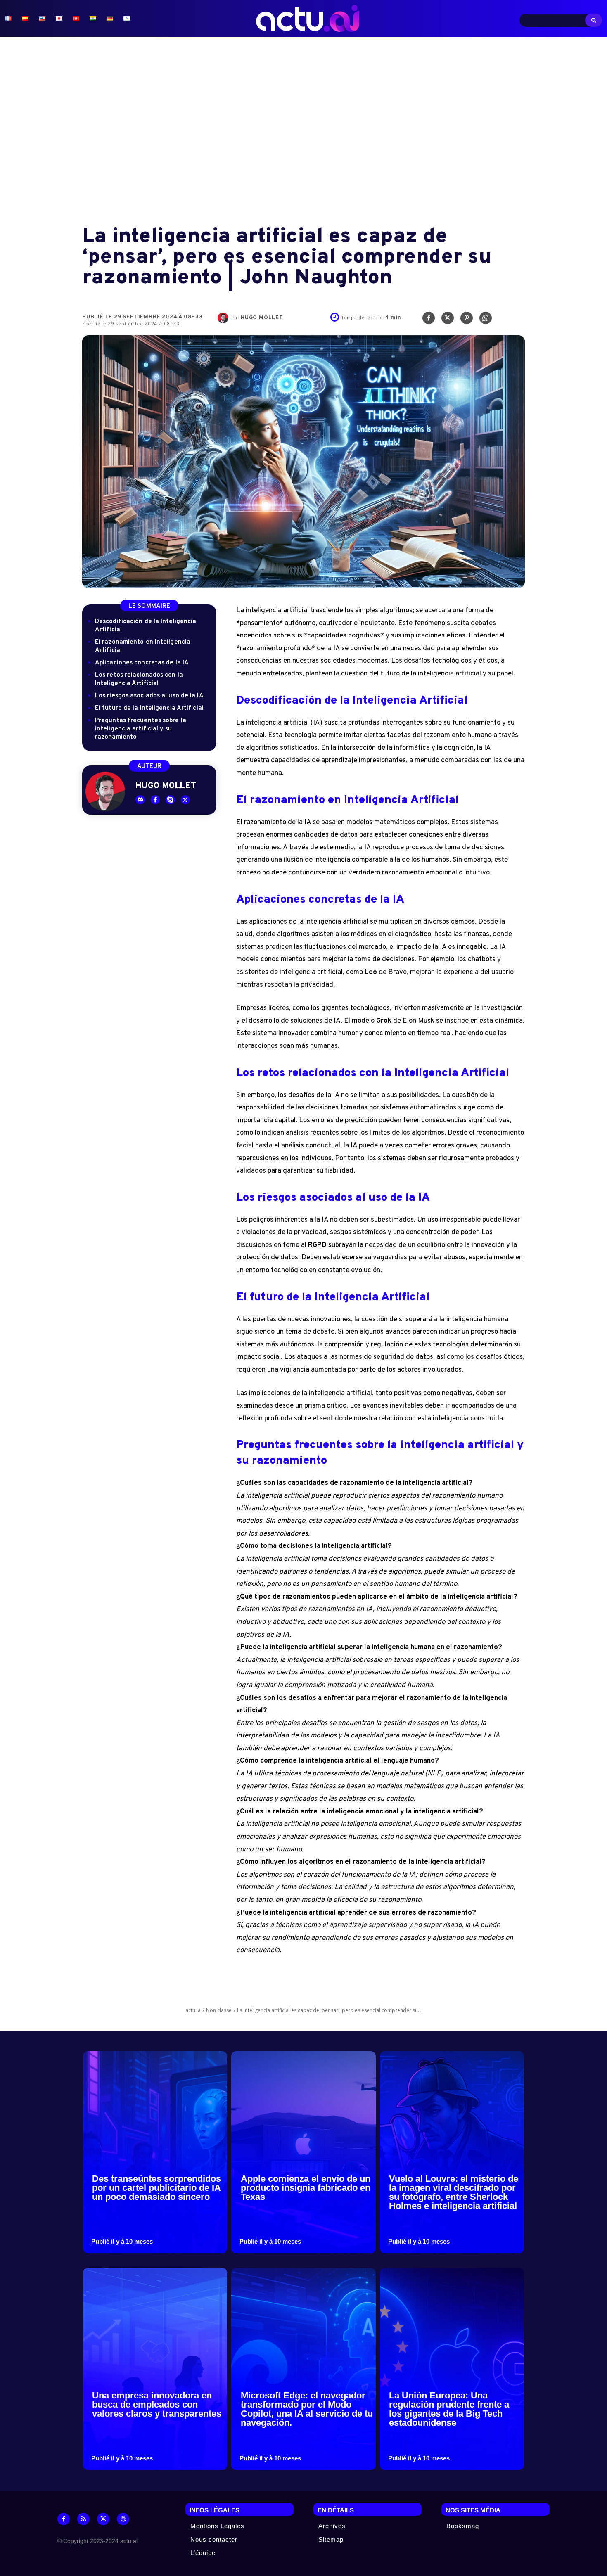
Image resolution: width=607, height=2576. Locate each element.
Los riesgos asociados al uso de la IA (149, 696)
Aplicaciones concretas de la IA (142, 663)
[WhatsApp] (486, 320)
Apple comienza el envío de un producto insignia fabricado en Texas (306, 2188)
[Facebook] (429, 320)
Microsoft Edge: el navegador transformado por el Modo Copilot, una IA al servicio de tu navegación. (307, 2409)
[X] (448, 320)
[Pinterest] (467, 320)
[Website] (123, 2519)
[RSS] (83, 2519)
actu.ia (193, 2010)
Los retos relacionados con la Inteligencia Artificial (139, 679)
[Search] (594, 20)
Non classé (219, 2010)
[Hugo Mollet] (225, 318)
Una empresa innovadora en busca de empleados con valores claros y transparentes (157, 2404)
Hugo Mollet (262, 318)
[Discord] (140, 800)
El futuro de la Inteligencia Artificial (149, 708)
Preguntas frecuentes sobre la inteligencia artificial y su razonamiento (141, 729)
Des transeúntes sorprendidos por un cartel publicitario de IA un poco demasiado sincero (156, 2188)
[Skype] (170, 800)
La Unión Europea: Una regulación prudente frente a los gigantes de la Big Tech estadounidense (449, 2409)
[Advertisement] (303, 132)
